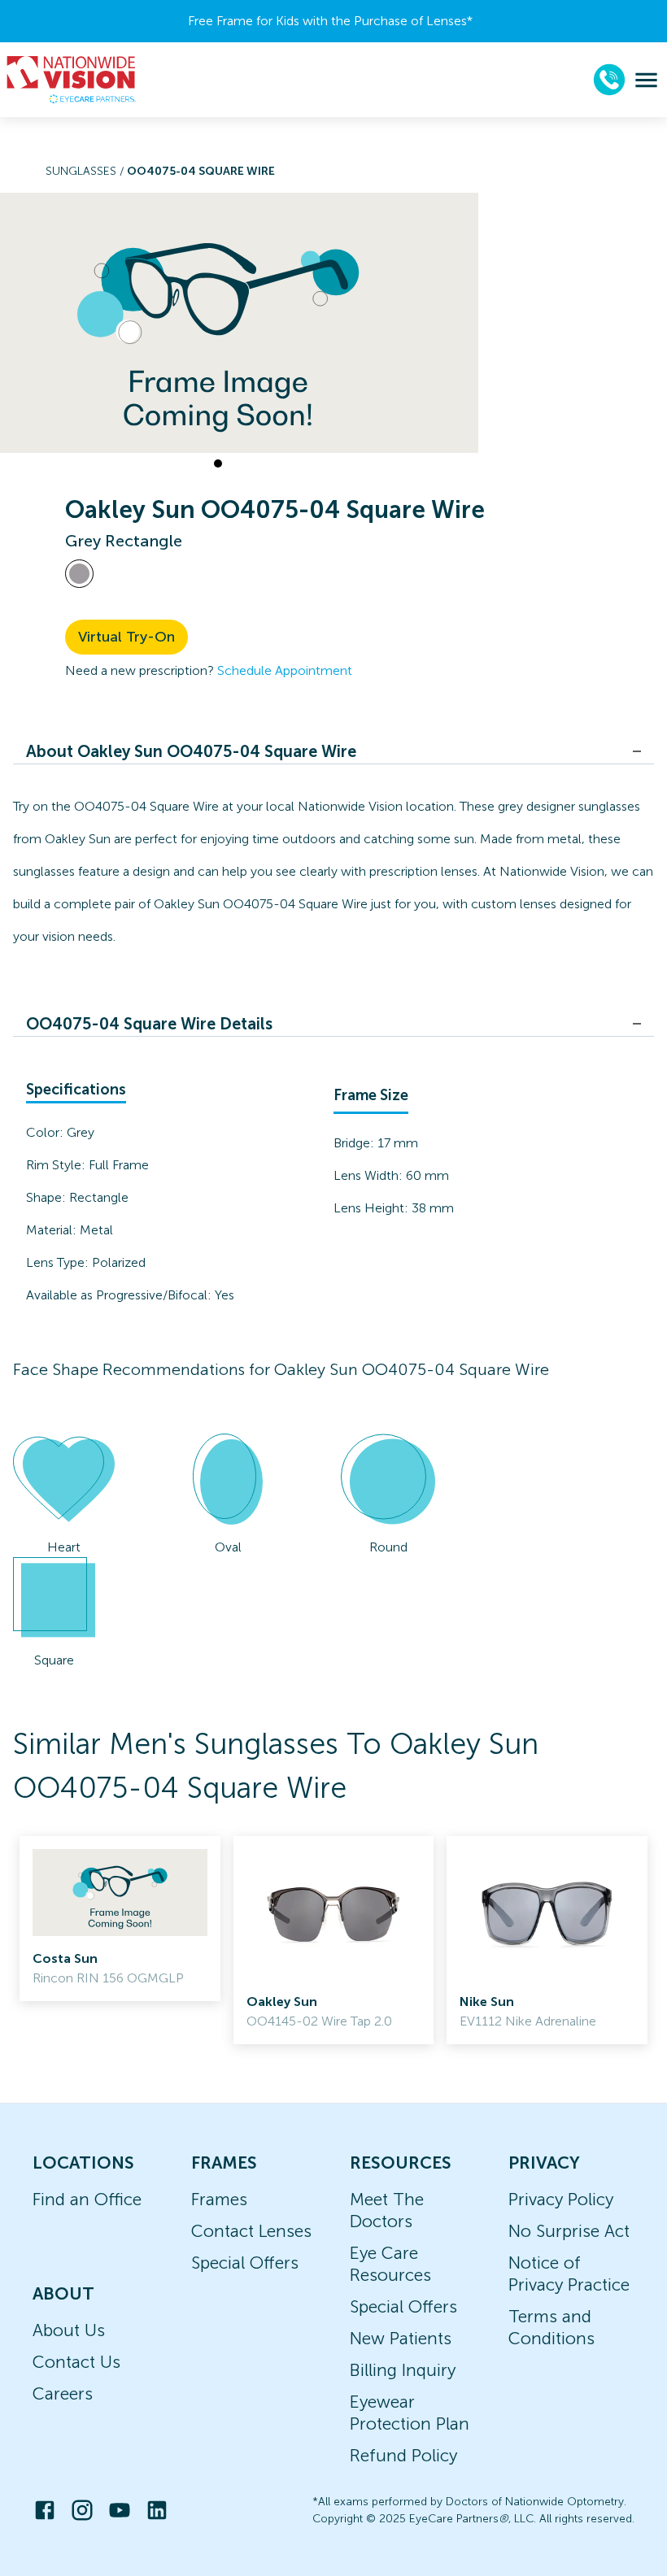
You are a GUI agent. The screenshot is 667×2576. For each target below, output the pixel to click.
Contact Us (76, 2362)
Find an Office (87, 2199)
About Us (69, 2330)
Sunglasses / (86, 171)
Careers (63, 2393)
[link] (120, 1919)
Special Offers (245, 2263)
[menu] (646, 80)
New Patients (401, 2338)
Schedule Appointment (285, 670)
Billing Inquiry (403, 2370)
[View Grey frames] (79, 574)
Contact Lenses (251, 2231)
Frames (219, 2199)
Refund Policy (403, 2455)
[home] (72, 80)
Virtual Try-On (126, 637)
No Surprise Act (569, 2231)
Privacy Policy (561, 2199)
